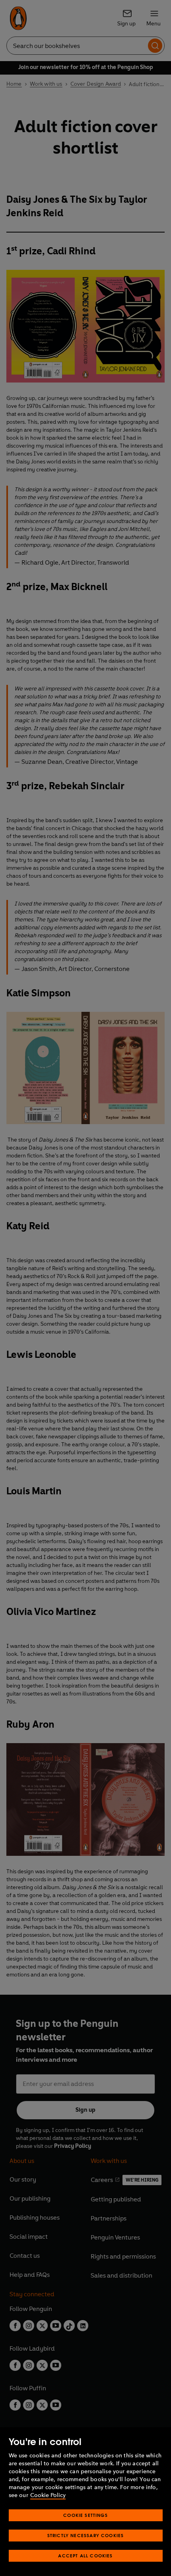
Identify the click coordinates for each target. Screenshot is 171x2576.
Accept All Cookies (85, 2556)
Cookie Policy (48, 2495)
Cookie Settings (85, 2515)
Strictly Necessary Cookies (86, 2535)
